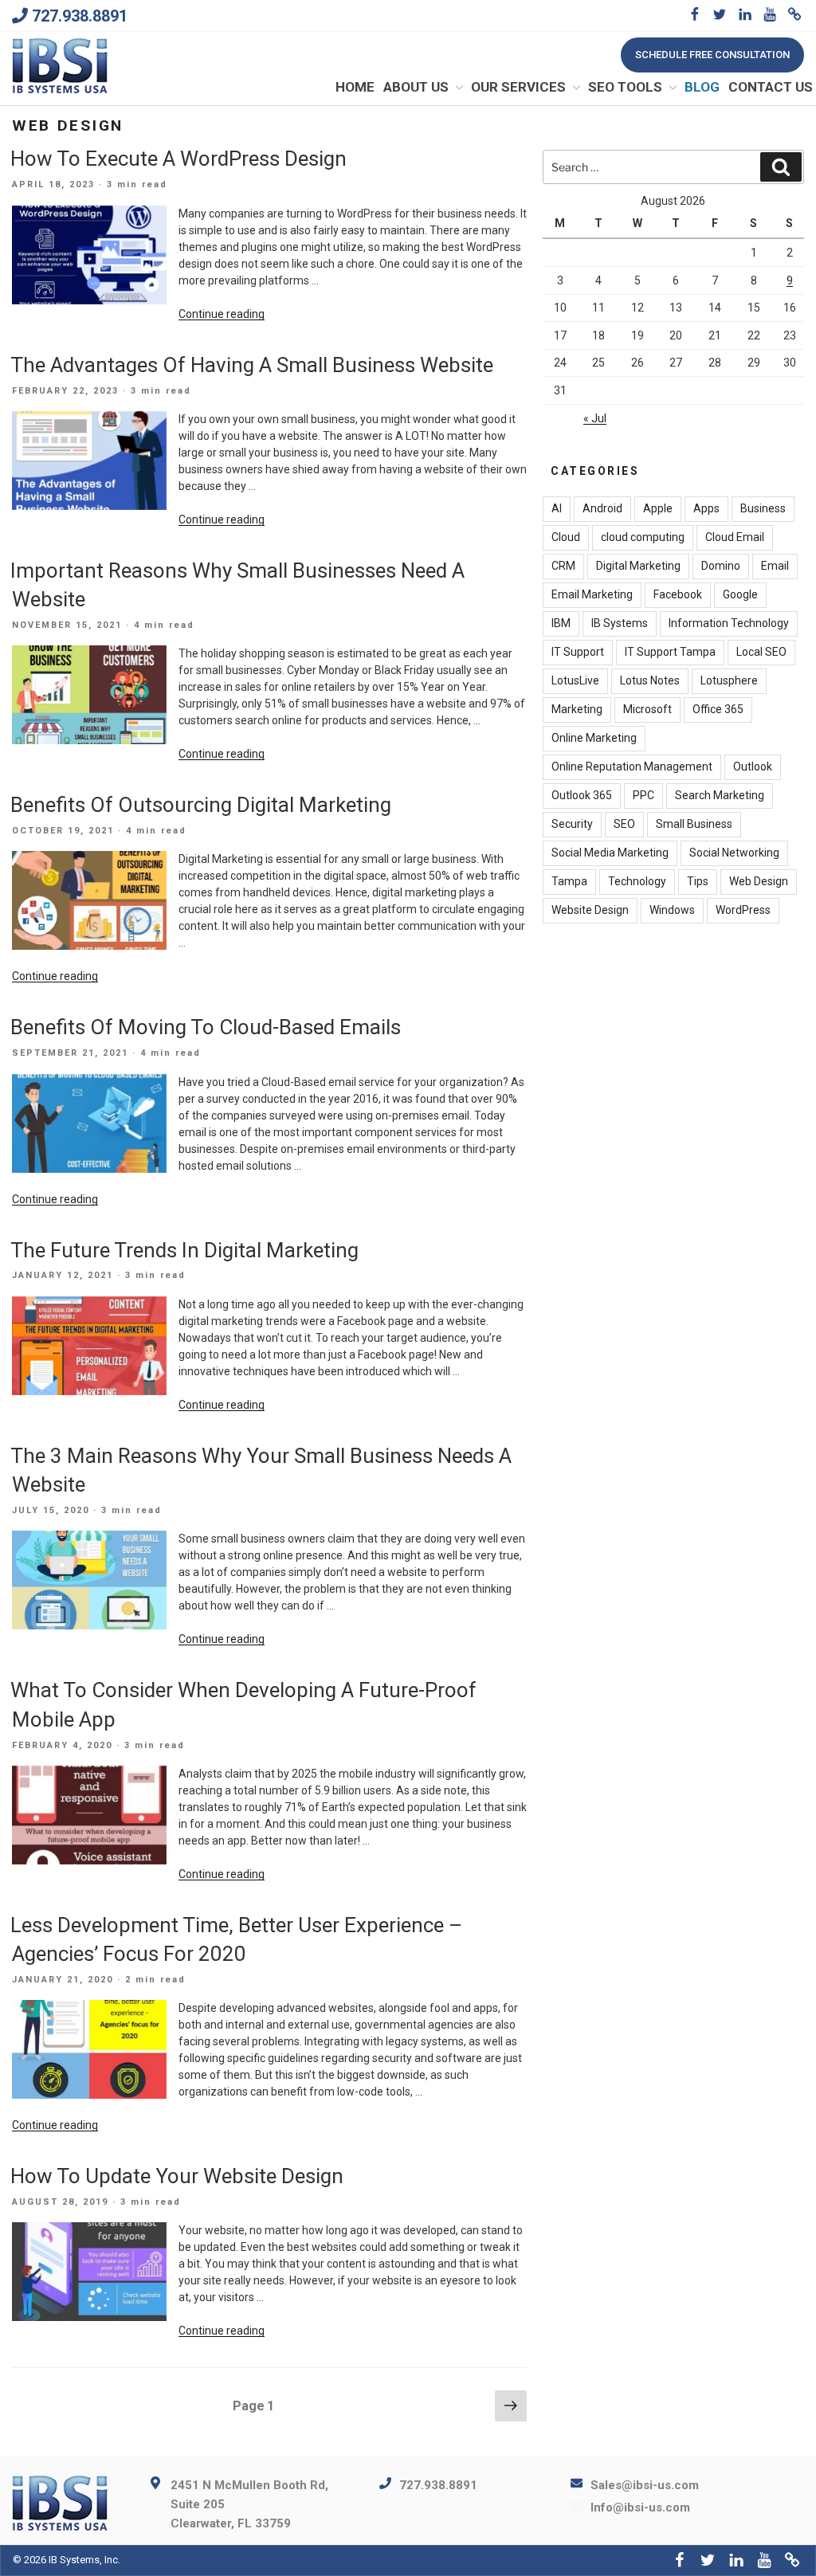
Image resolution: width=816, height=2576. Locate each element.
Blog (702, 87)
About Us (416, 87)
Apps (706, 508)
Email (775, 566)
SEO (624, 824)
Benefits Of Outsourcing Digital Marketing (201, 805)
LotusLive (575, 680)
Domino (721, 566)
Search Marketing (720, 795)
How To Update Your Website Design (177, 2176)
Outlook (753, 767)
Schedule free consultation (712, 55)
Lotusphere (729, 680)
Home (355, 87)
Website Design (590, 910)
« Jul (595, 418)
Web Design (759, 881)
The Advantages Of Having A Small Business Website (252, 365)
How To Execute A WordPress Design (178, 159)
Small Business (694, 824)
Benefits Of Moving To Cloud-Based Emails (206, 1027)
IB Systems (620, 623)
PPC (643, 795)
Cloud (566, 537)
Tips (698, 881)
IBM (561, 623)
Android (602, 508)
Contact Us (771, 87)
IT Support (578, 652)
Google (740, 594)
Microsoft (647, 709)
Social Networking (734, 853)
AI (557, 508)
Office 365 (718, 709)
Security (572, 824)
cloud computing (643, 537)
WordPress (743, 910)
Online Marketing (594, 738)
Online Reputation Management (632, 767)
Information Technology (729, 623)
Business (763, 508)
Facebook (678, 594)
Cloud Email (735, 537)
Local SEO (761, 652)
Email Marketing (592, 594)
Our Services (518, 87)
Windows (672, 910)
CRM (563, 566)
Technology (637, 881)
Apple (658, 508)
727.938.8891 (80, 16)
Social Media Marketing (610, 853)
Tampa (569, 881)
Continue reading (222, 314)
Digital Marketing (638, 566)
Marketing (577, 709)
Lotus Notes (650, 680)
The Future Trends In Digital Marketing (184, 1250)
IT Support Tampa (670, 652)
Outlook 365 (582, 795)
